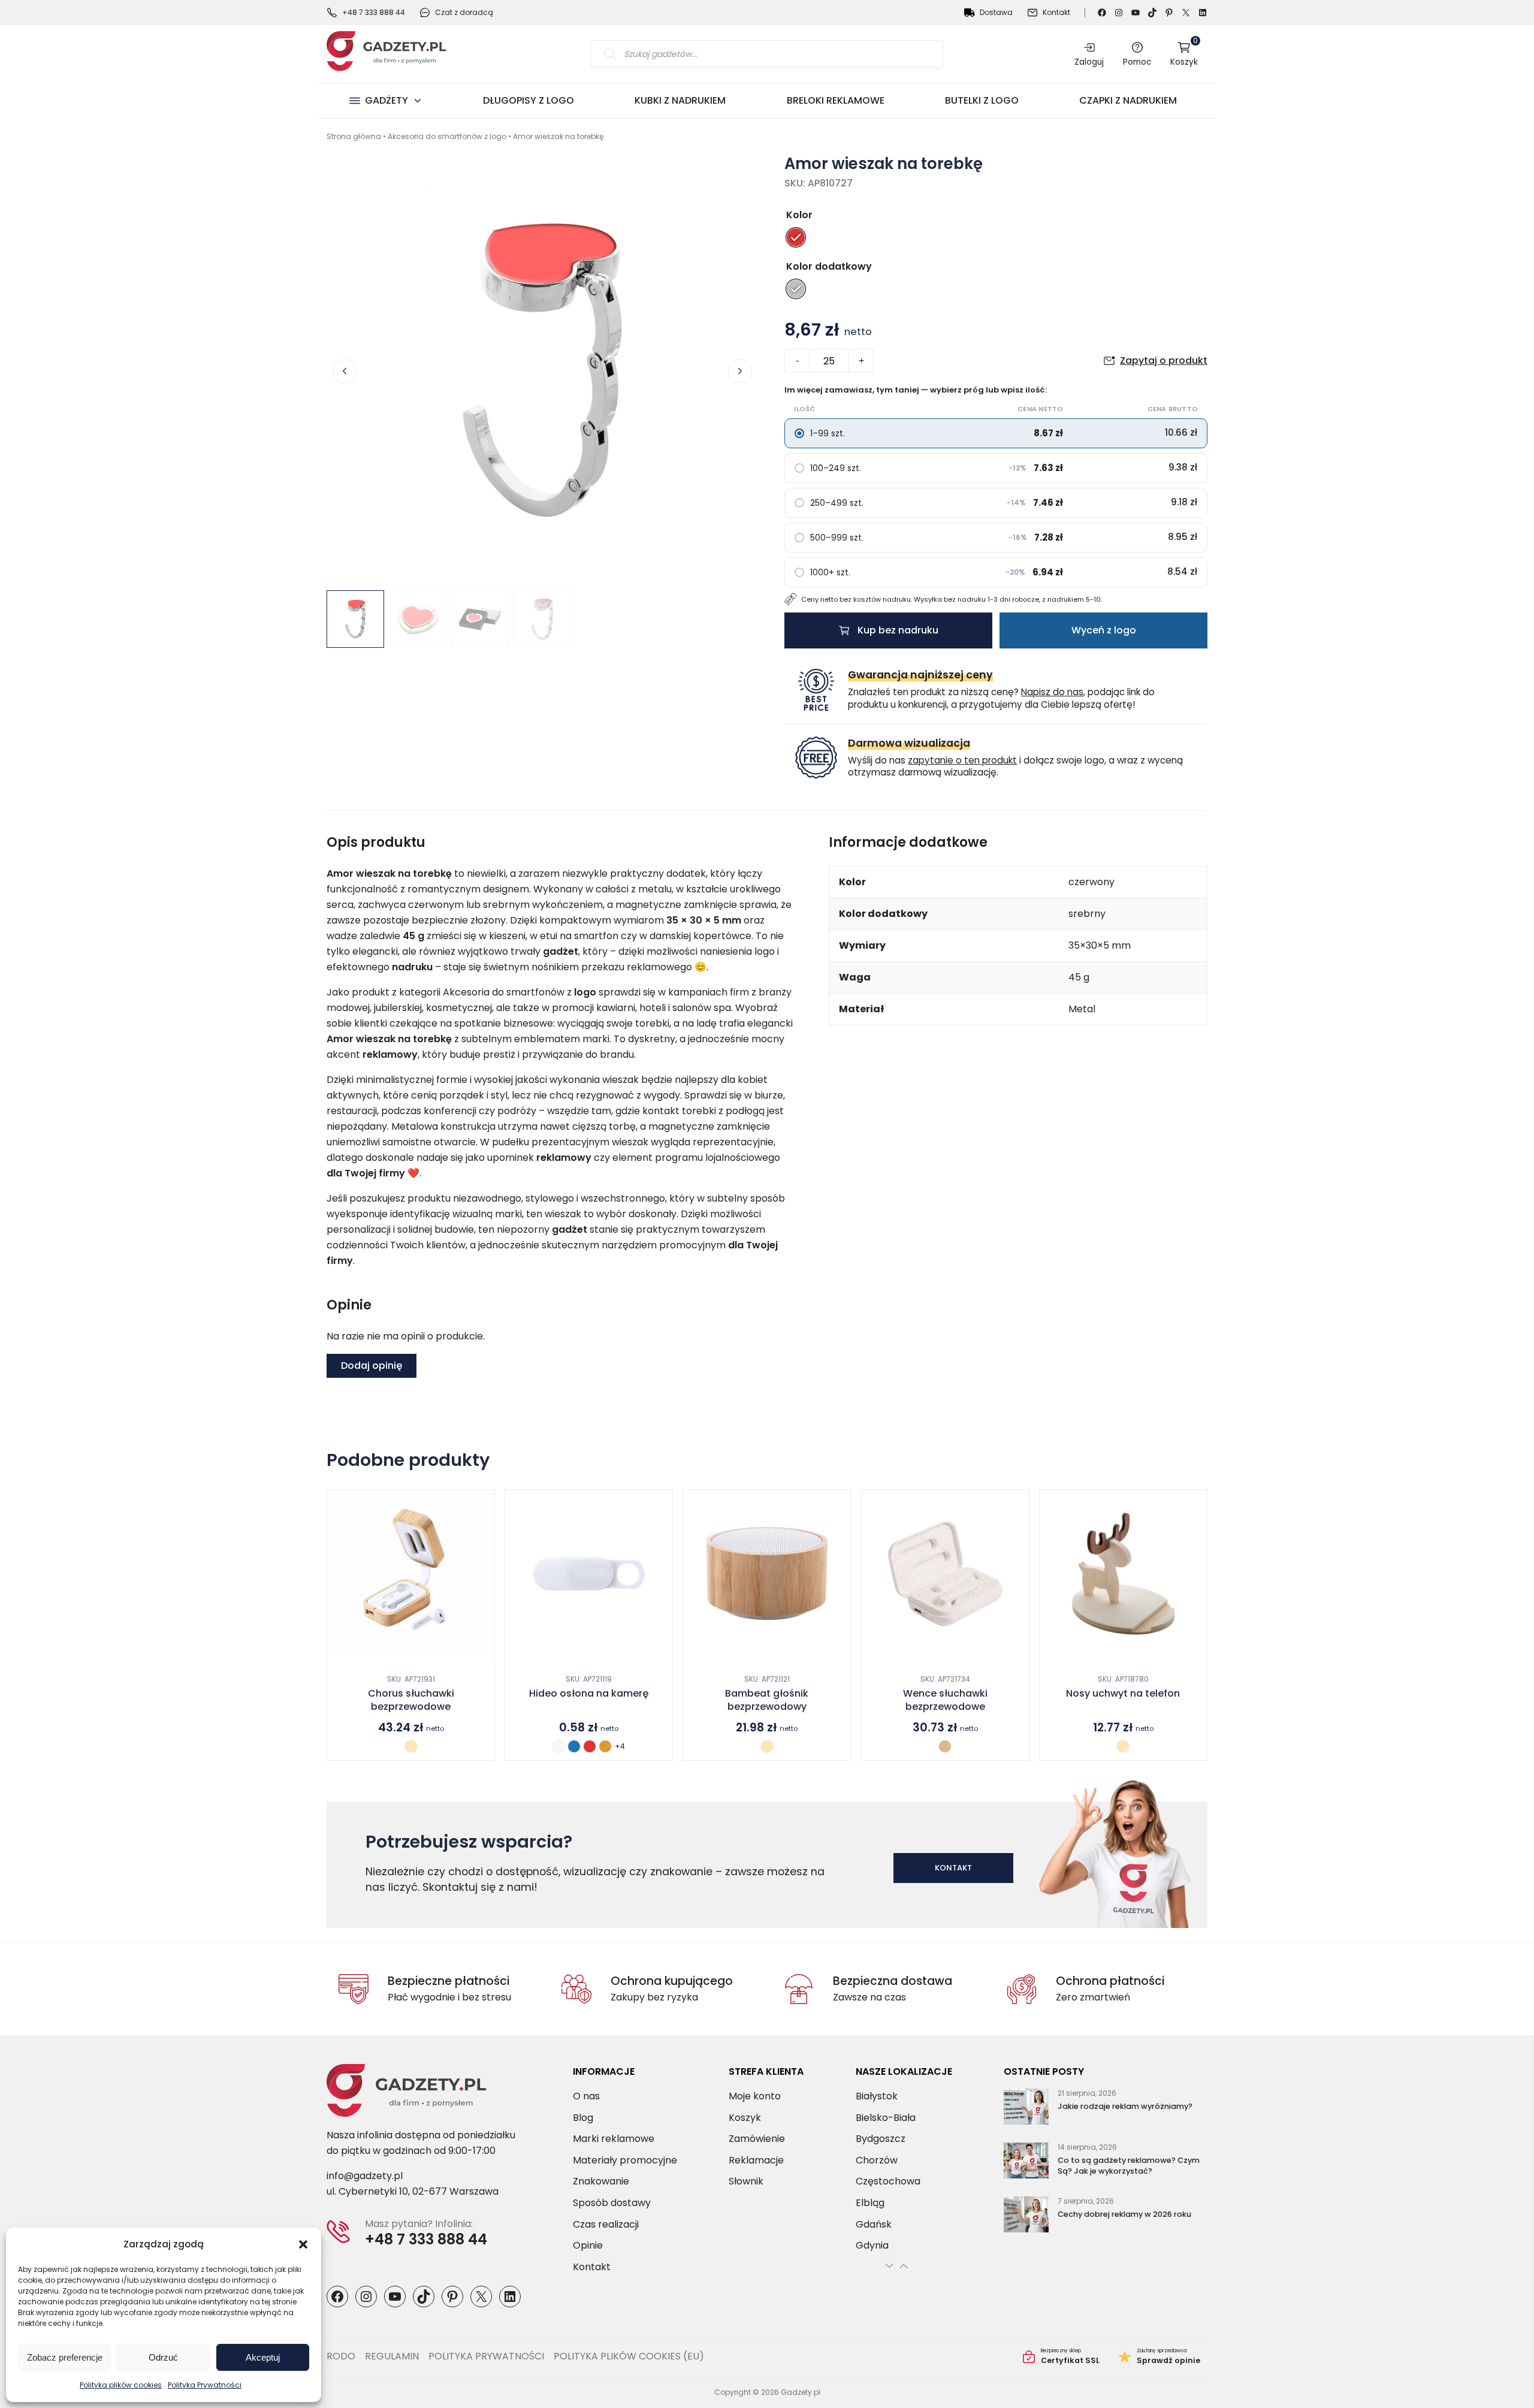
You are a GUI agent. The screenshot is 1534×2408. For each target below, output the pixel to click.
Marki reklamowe (614, 2139)
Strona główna (354, 136)
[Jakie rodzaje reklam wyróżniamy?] (1026, 2109)
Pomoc (1137, 62)
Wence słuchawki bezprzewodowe (945, 1700)
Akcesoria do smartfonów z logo (447, 136)
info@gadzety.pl (365, 2176)
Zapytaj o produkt (1164, 360)
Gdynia (872, 2245)
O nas (586, 2096)
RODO (341, 2356)
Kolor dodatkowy (829, 266)
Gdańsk (874, 2224)
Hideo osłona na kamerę (589, 1694)
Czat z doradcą (464, 12)
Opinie (588, 2245)
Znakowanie (601, 2181)
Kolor (799, 215)
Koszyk (1184, 54)
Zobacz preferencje (65, 2357)
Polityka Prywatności (205, 2385)
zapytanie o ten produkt (962, 760)
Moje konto (755, 2096)
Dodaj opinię (372, 1366)
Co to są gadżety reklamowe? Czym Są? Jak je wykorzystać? (1129, 2166)
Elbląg (870, 2203)
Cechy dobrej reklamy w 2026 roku (1124, 2214)
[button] (303, 2244)
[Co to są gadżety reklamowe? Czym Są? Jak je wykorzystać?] (1026, 2163)
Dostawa (996, 12)
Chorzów (877, 2160)
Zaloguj (1089, 62)
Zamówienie (757, 2139)
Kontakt (1056, 12)
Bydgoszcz (881, 2139)
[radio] (796, 237)
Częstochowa (888, 2181)
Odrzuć (163, 2357)
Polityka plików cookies (121, 2385)
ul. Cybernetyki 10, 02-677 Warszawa (413, 2191)
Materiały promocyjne (625, 2160)
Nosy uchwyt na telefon (1123, 1694)
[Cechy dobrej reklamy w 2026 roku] (1026, 2217)
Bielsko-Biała (886, 2117)
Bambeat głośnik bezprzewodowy (767, 1700)
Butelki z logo (982, 100)
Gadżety (386, 100)
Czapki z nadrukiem (1128, 100)
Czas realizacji (606, 2224)
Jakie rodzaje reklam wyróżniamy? (1125, 2106)
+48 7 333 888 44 (374, 12)
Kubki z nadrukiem (680, 100)
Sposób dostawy (612, 2203)
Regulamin (392, 2356)
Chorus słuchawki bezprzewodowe (411, 1700)
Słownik (746, 2181)
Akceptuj (263, 2357)
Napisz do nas (1052, 692)
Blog (583, 2117)
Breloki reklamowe (836, 100)
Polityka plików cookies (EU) (629, 2356)
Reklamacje (756, 2160)
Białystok (877, 2096)
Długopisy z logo (529, 100)
